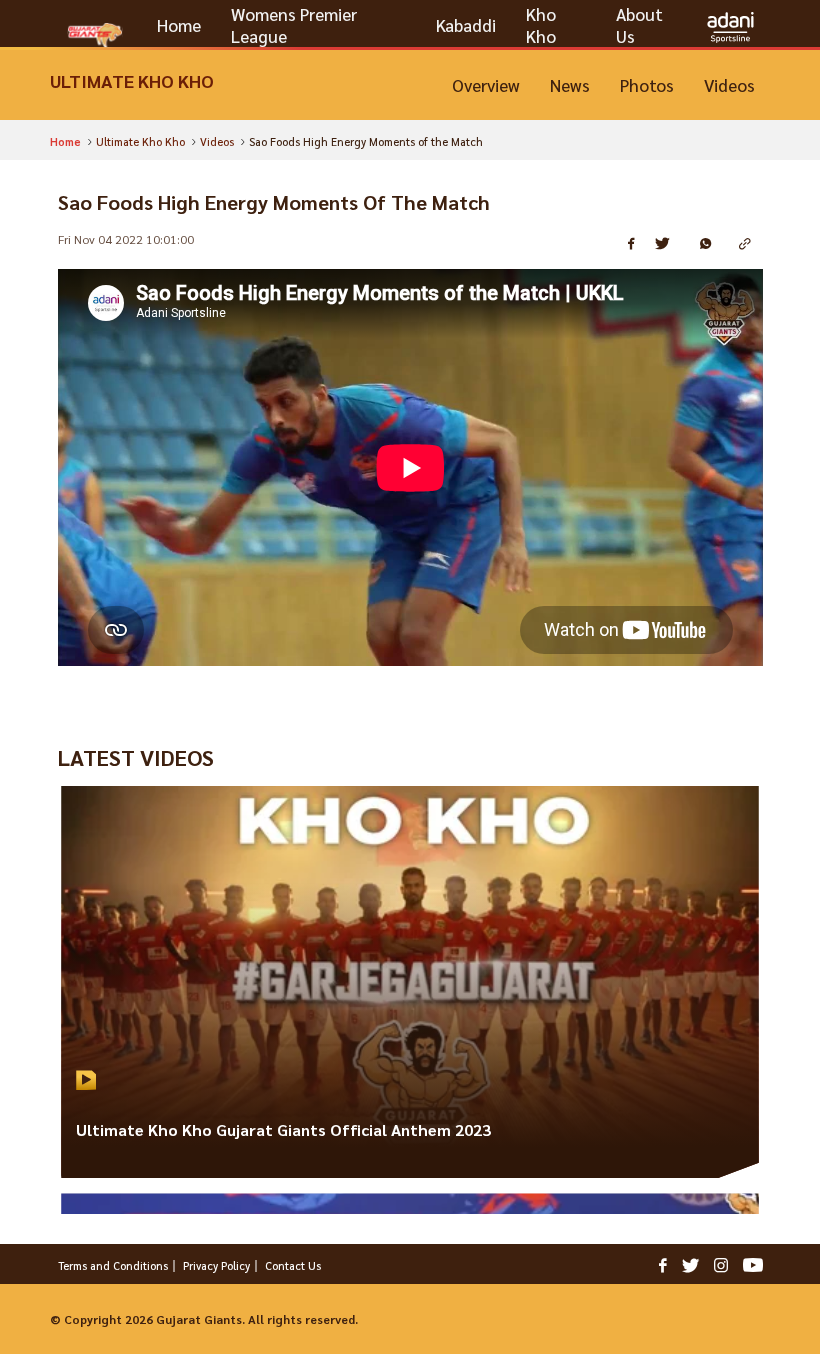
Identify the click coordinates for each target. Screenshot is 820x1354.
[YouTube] (753, 1264)
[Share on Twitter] (670, 244)
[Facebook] (663, 1264)
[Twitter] (690, 1264)
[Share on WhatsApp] (712, 244)
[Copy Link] (751, 244)
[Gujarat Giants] (95, 35)
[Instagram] (721, 1264)
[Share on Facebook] (634, 244)
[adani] (730, 25)
